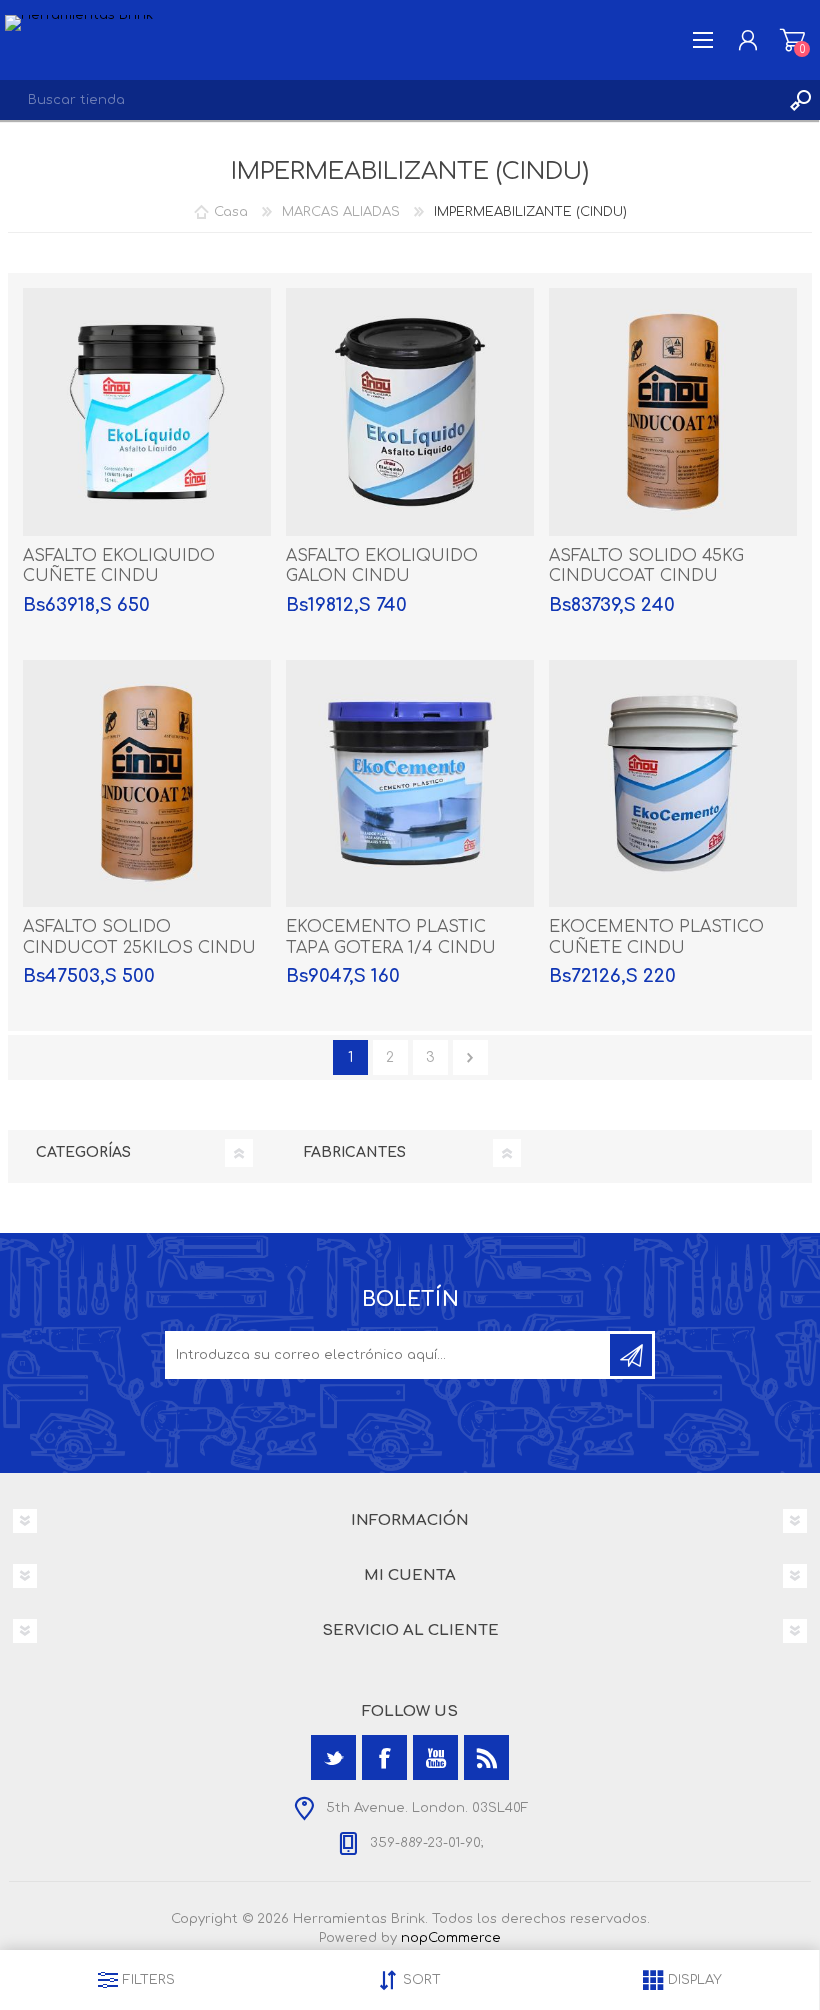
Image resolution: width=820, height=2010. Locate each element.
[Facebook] (384, 1757)
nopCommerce (451, 1938)
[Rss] (486, 1757)
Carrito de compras (792, 40)
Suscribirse (631, 1355)
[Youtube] (435, 1757)
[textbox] (390, 100)
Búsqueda (800, 100)
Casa (231, 212)
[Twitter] (333, 1757)
